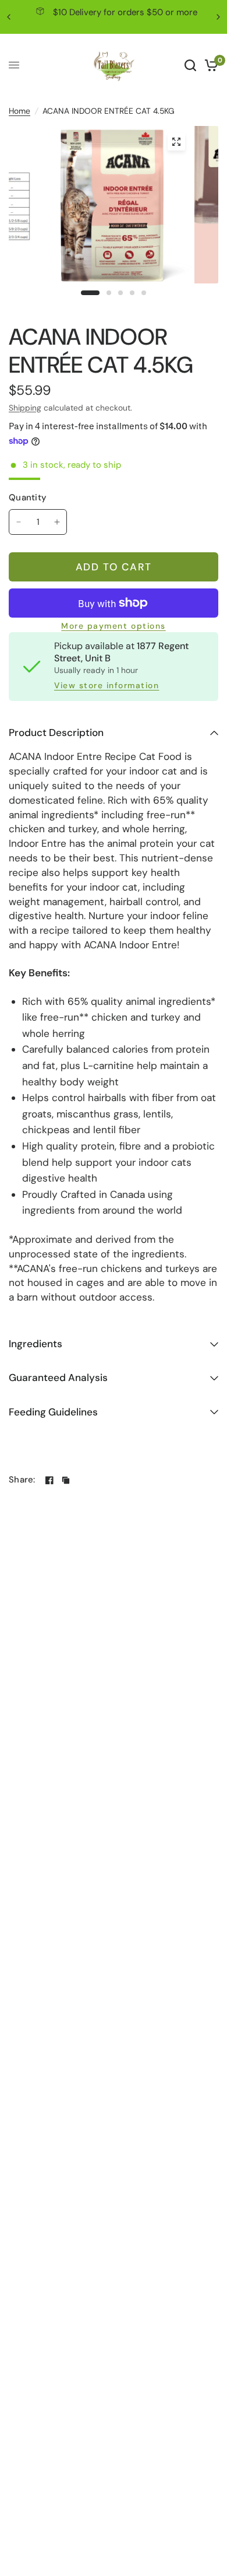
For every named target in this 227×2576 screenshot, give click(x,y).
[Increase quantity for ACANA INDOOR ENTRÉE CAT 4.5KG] (57, 522)
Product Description (56, 733)
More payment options (113, 626)
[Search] (190, 65)
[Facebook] (49, 1480)
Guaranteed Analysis (58, 1378)
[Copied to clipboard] (66, 1480)
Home (19, 111)
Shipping (25, 408)
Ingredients (36, 1344)
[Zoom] (176, 142)
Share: (22, 1480)
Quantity (28, 497)
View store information (107, 686)
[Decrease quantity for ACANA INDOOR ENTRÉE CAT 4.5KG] (19, 522)
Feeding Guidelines (53, 1412)
